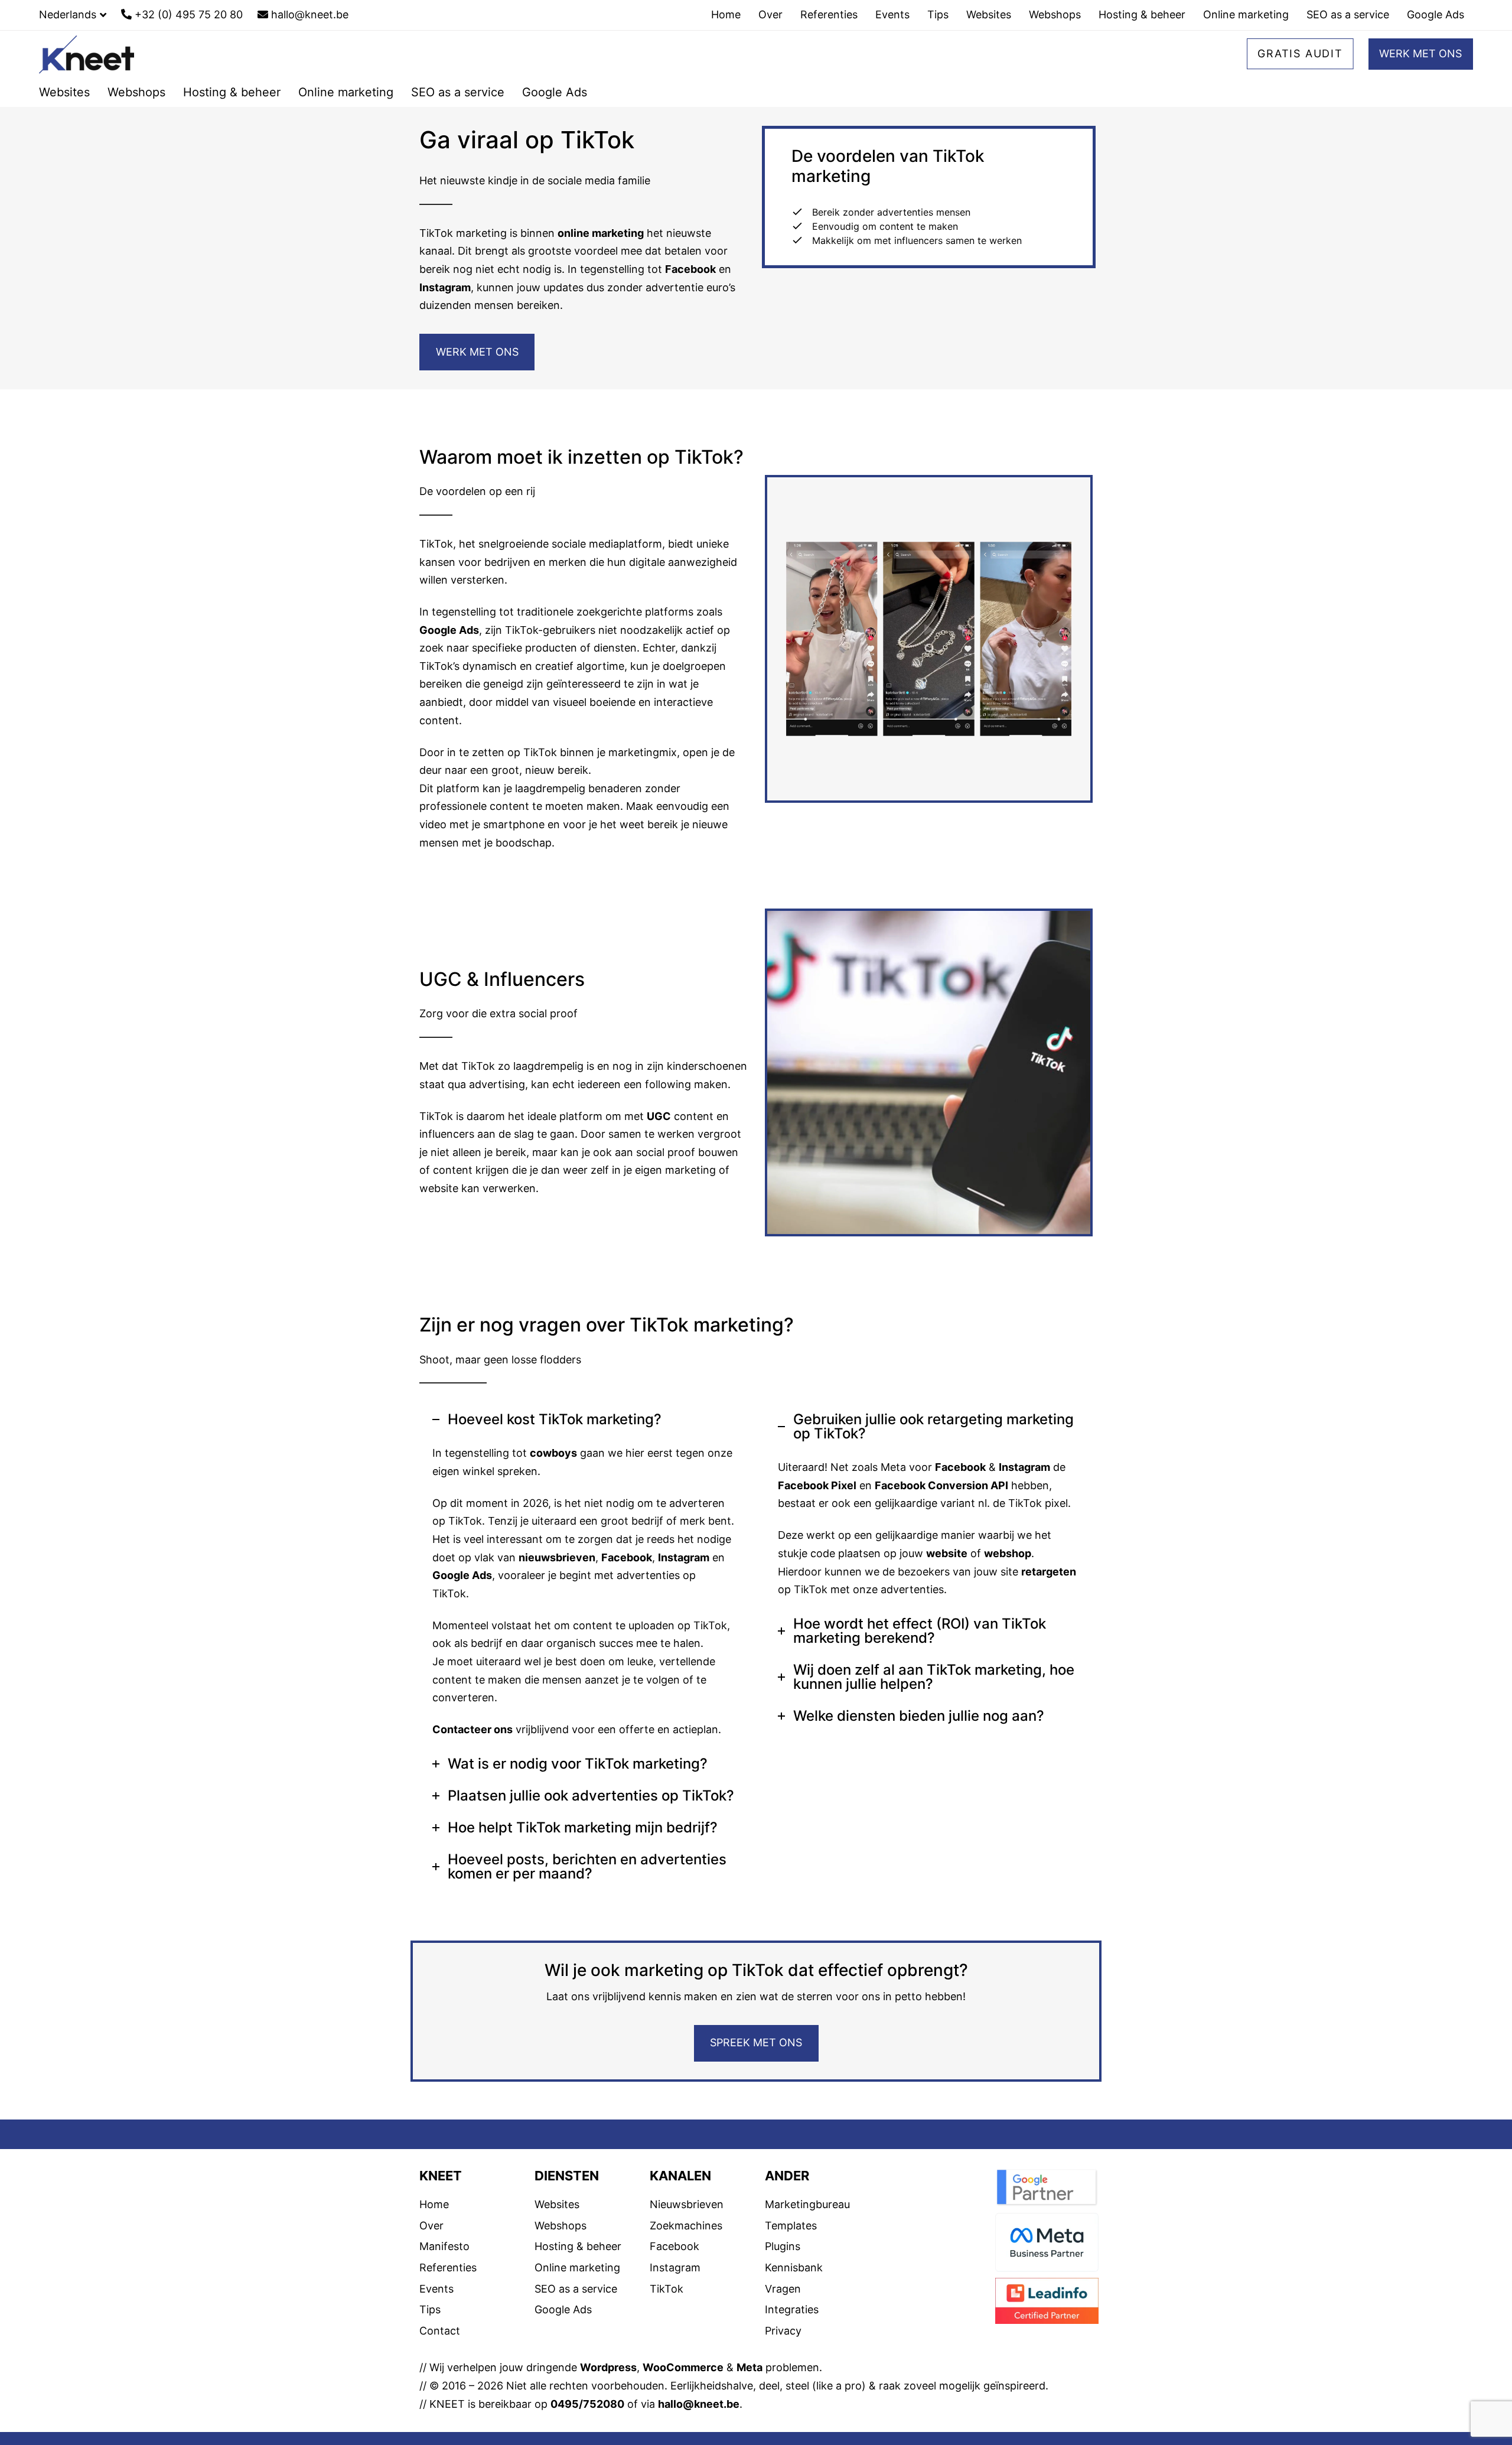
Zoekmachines (686, 2226)
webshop (1008, 1553)
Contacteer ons (472, 1729)
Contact (440, 2331)
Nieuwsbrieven (687, 2204)
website (947, 1553)
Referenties (448, 2267)
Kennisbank (794, 2267)
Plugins (783, 2246)
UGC (659, 1116)
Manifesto (444, 2246)
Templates (791, 2226)
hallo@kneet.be (699, 2404)
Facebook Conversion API (941, 1485)
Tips (430, 2309)
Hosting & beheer (578, 2246)
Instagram (445, 287)
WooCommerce (683, 2367)
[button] (73, 15)
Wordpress (608, 2367)
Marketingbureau (807, 2204)
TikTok (667, 2289)
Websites (557, 2204)
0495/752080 (587, 2404)
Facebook (690, 269)
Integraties (792, 2309)
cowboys (553, 1453)
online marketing (601, 233)
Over (431, 2226)
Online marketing (577, 2267)
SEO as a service (576, 2289)
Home (434, 2204)
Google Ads (449, 630)
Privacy (783, 2331)
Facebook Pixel (817, 1485)
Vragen (783, 2289)
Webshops (561, 2226)
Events (436, 2289)
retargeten (1049, 1572)
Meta (750, 2367)
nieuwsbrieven (557, 1557)
